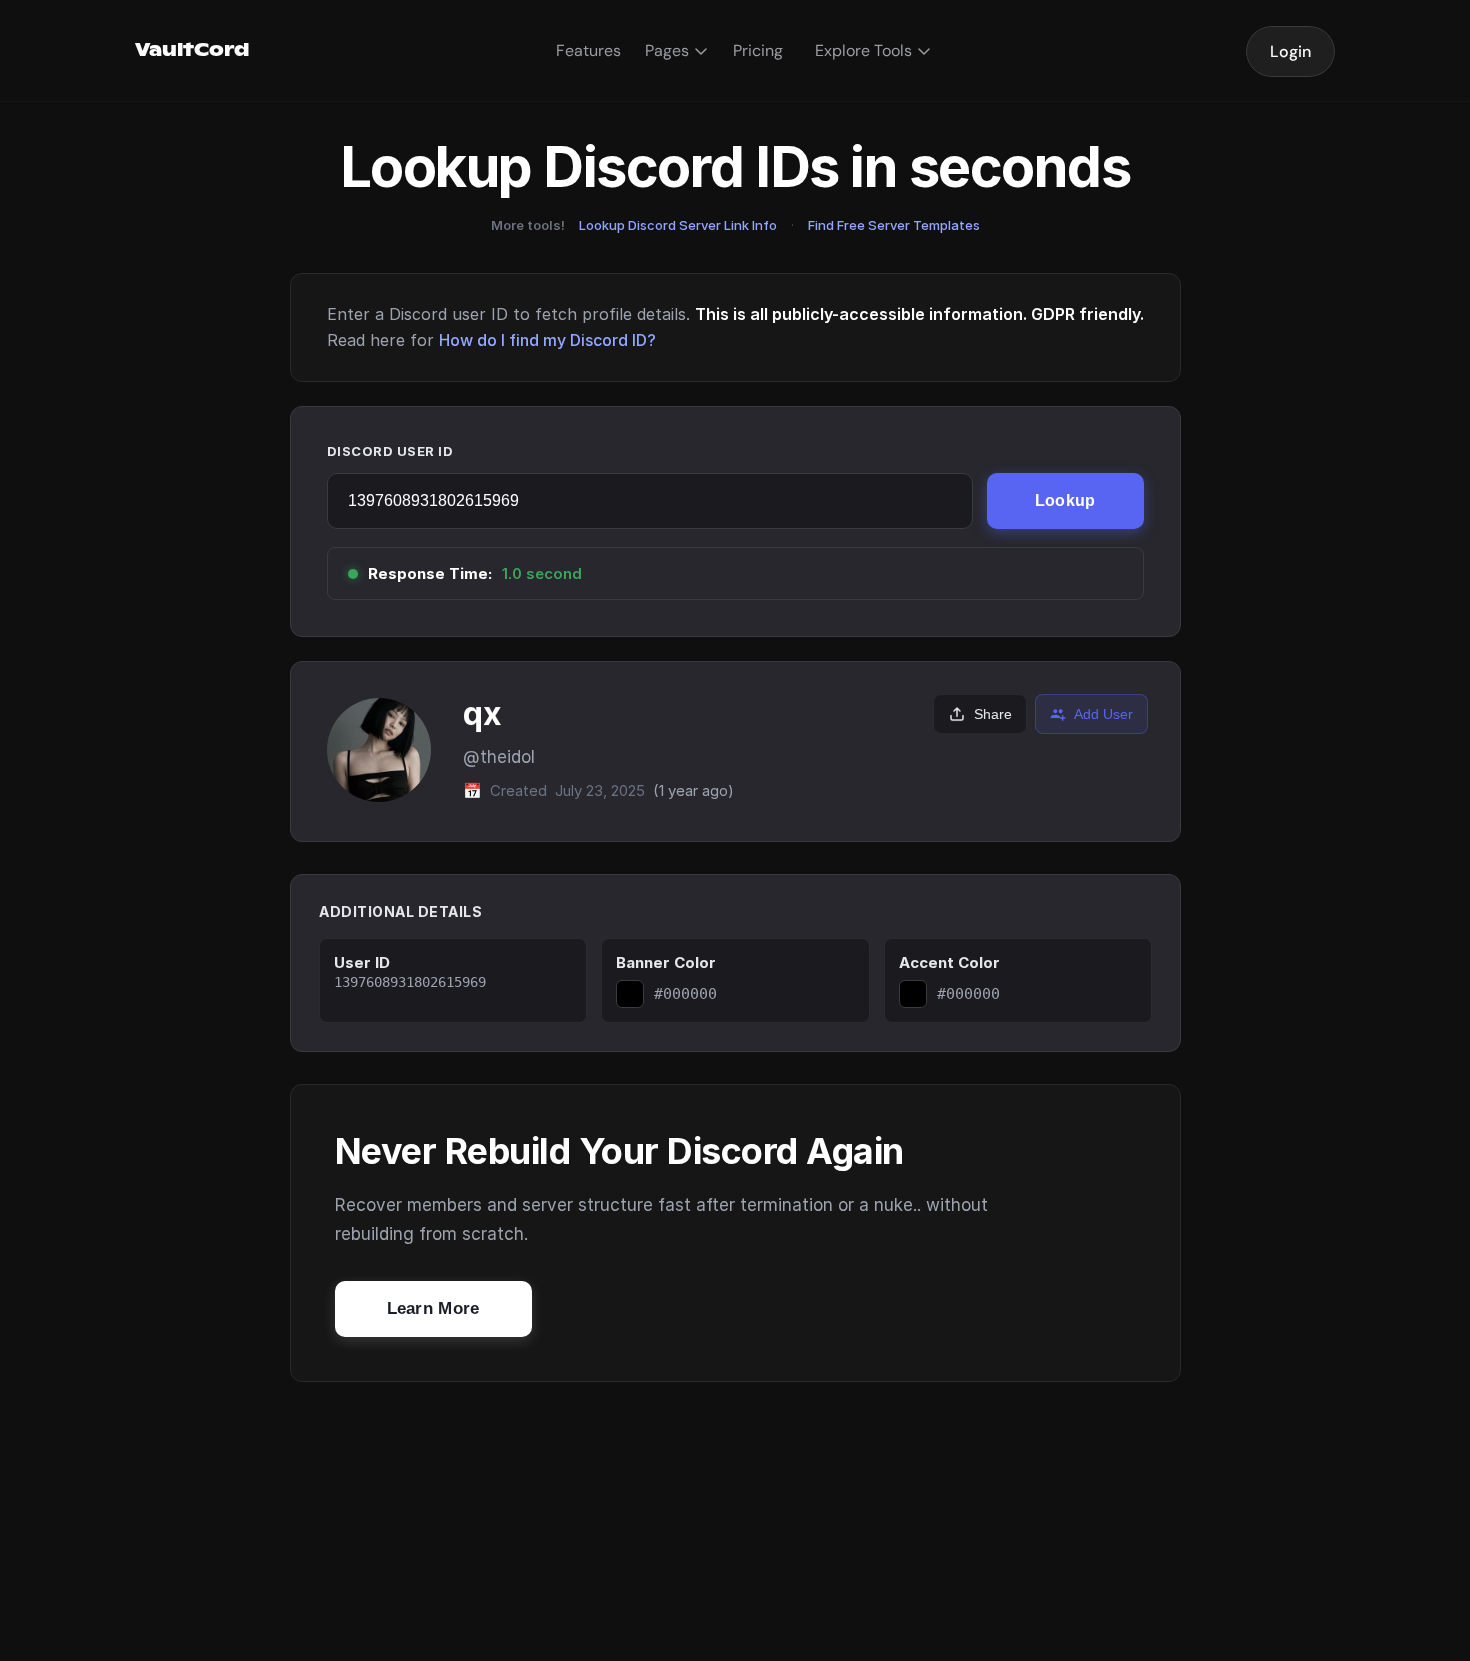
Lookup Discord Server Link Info (678, 225)
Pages (667, 50)
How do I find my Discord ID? (547, 340)
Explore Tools (863, 50)
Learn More (433, 1308)
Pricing (758, 50)
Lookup (1065, 500)
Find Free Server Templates (894, 225)
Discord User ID (390, 451)
